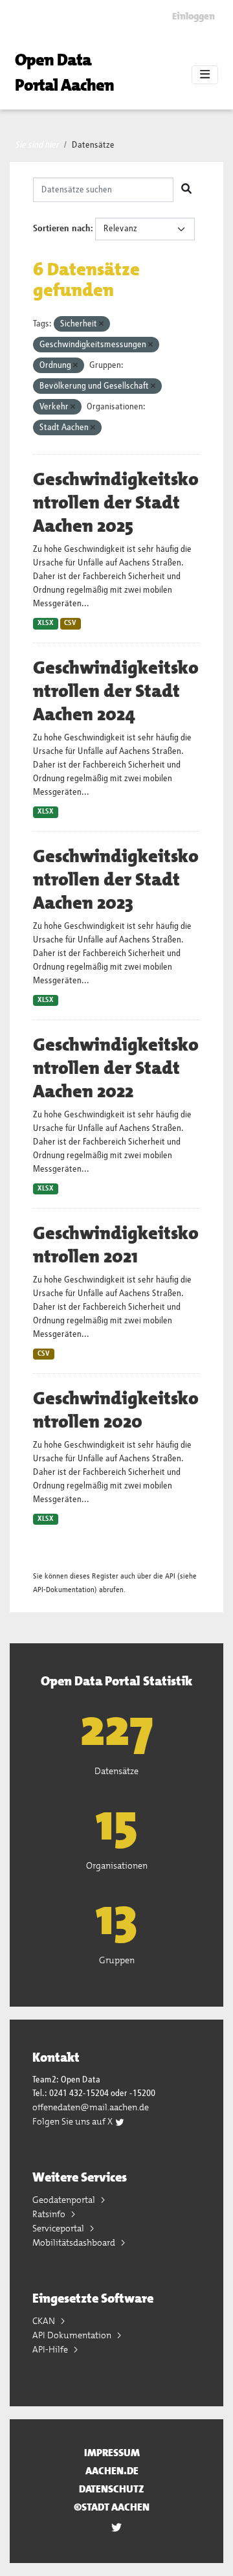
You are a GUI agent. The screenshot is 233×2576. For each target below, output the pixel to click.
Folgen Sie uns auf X (73, 2121)
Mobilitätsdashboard (75, 2242)
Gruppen (117, 1960)
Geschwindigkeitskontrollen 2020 (116, 1410)
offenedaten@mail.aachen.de (91, 2107)
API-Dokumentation (64, 1590)
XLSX (46, 623)
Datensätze (93, 145)
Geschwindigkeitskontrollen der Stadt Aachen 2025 (116, 503)
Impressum (112, 2453)
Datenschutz (112, 2489)
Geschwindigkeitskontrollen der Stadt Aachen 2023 (116, 880)
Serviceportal (59, 2228)
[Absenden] (186, 190)
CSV (70, 623)
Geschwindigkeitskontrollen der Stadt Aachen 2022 (116, 1068)
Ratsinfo (50, 2214)
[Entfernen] (101, 324)
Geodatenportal (65, 2200)
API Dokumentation (73, 2335)
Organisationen (117, 1865)
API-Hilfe (51, 2349)
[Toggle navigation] (205, 75)
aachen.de (112, 2471)
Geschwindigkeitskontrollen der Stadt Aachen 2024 (116, 691)
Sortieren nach (62, 229)
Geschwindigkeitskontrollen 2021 (116, 1245)
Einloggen (194, 16)
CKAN (45, 2321)
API (170, 1576)
